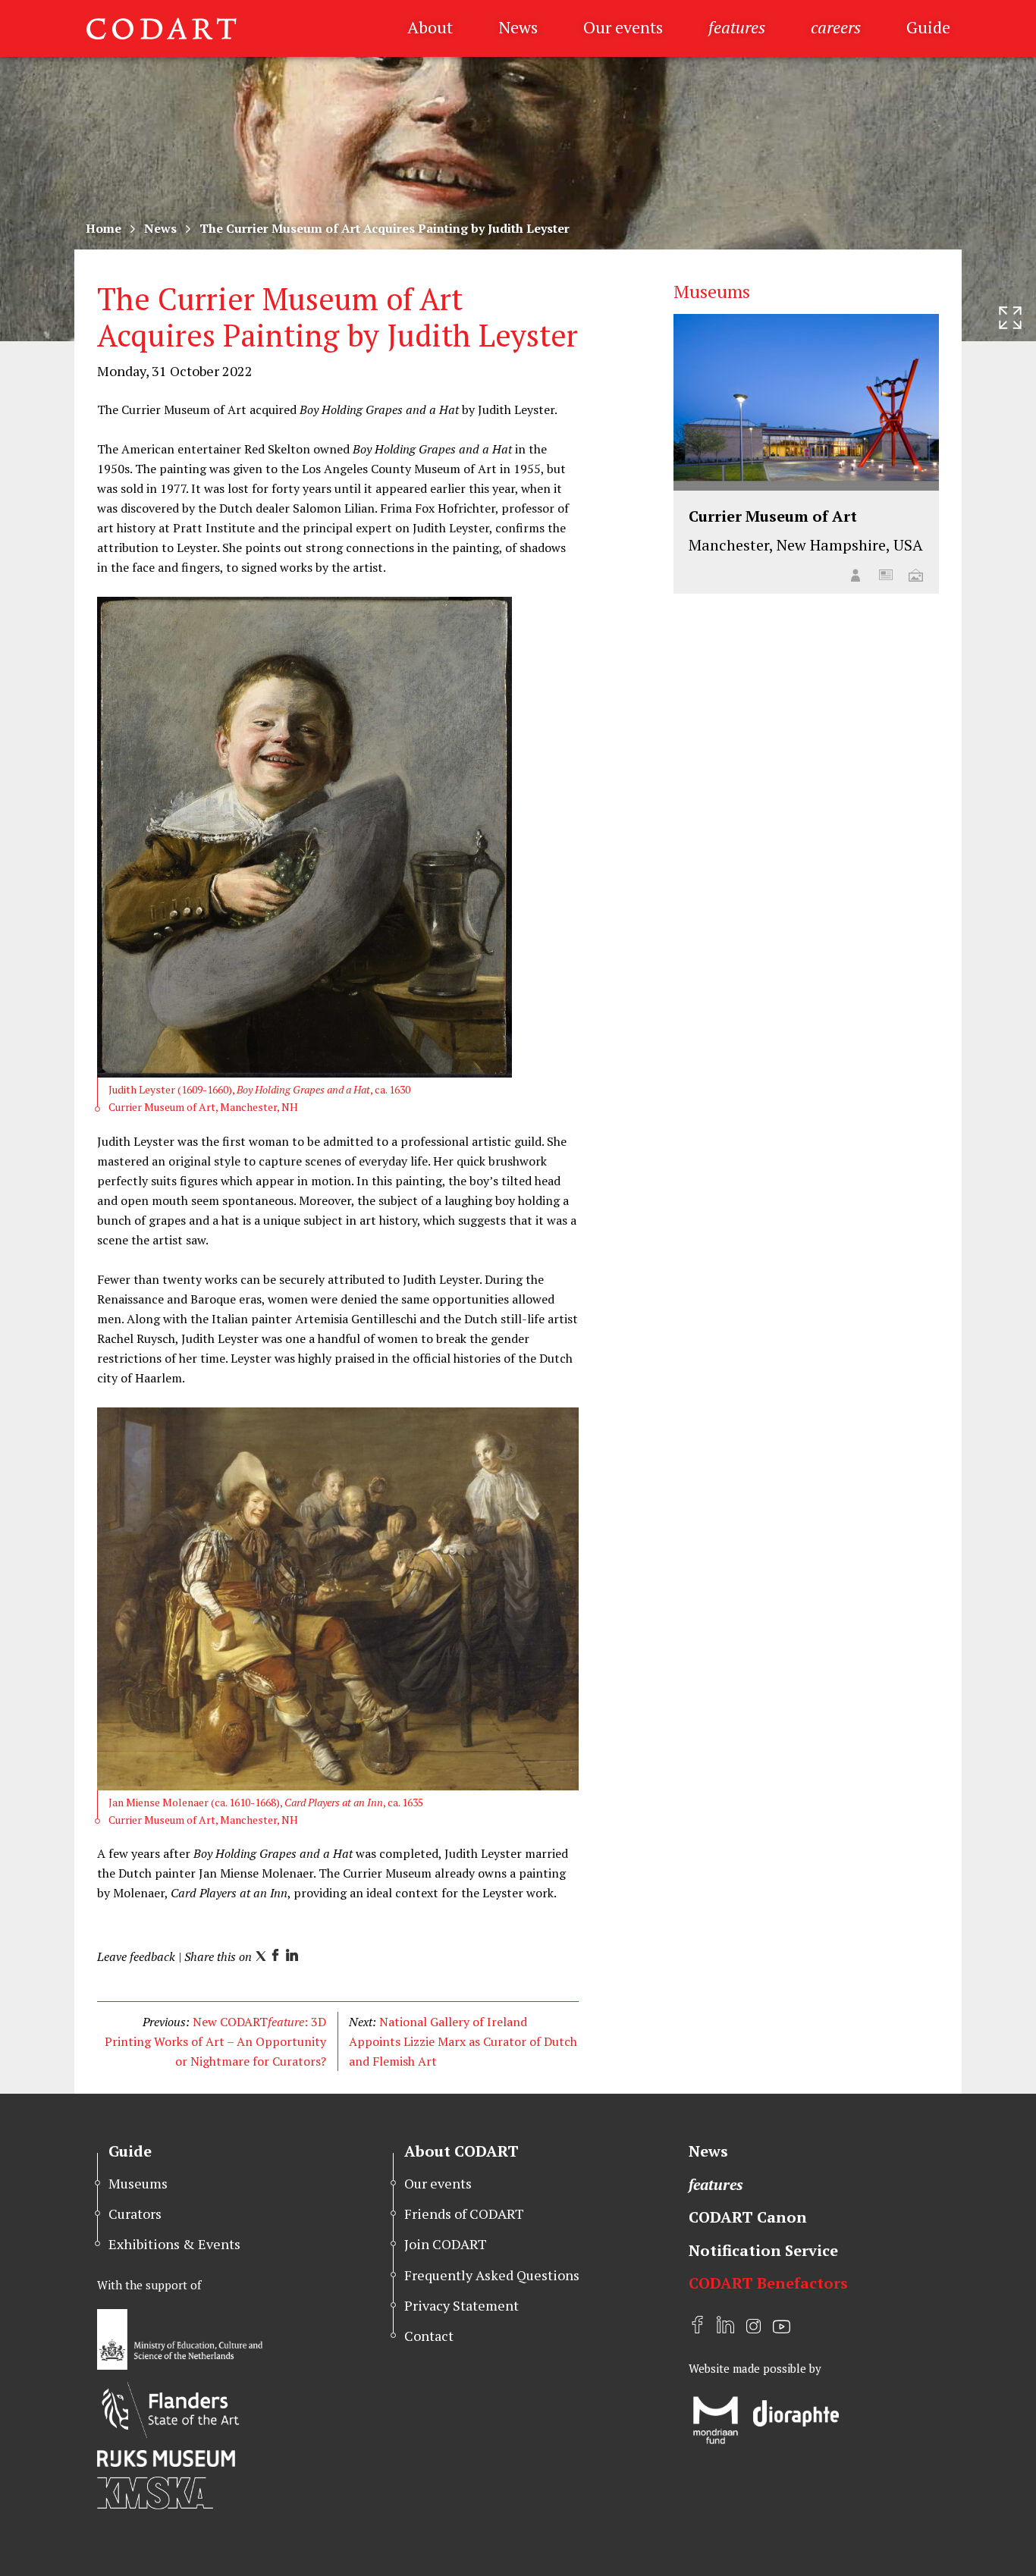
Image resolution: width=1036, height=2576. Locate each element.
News (518, 27)
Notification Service (763, 2250)
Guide (928, 27)
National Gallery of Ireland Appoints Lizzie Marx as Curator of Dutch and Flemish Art (463, 2041)
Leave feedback (136, 1956)
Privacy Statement (461, 2305)
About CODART (461, 2151)
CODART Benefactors (768, 2283)
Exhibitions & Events (174, 2244)
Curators (135, 2214)
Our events (623, 27)
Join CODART (446, 2244)
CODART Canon (748, 2217)
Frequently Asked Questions (492, 2275)
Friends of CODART (464, 2214)
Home (104, 228)
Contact (429, 2336)
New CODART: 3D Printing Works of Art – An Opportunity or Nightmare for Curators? (215, 2041)
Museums (138, 2183)
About (430, 27)
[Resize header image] (1010, 318)
